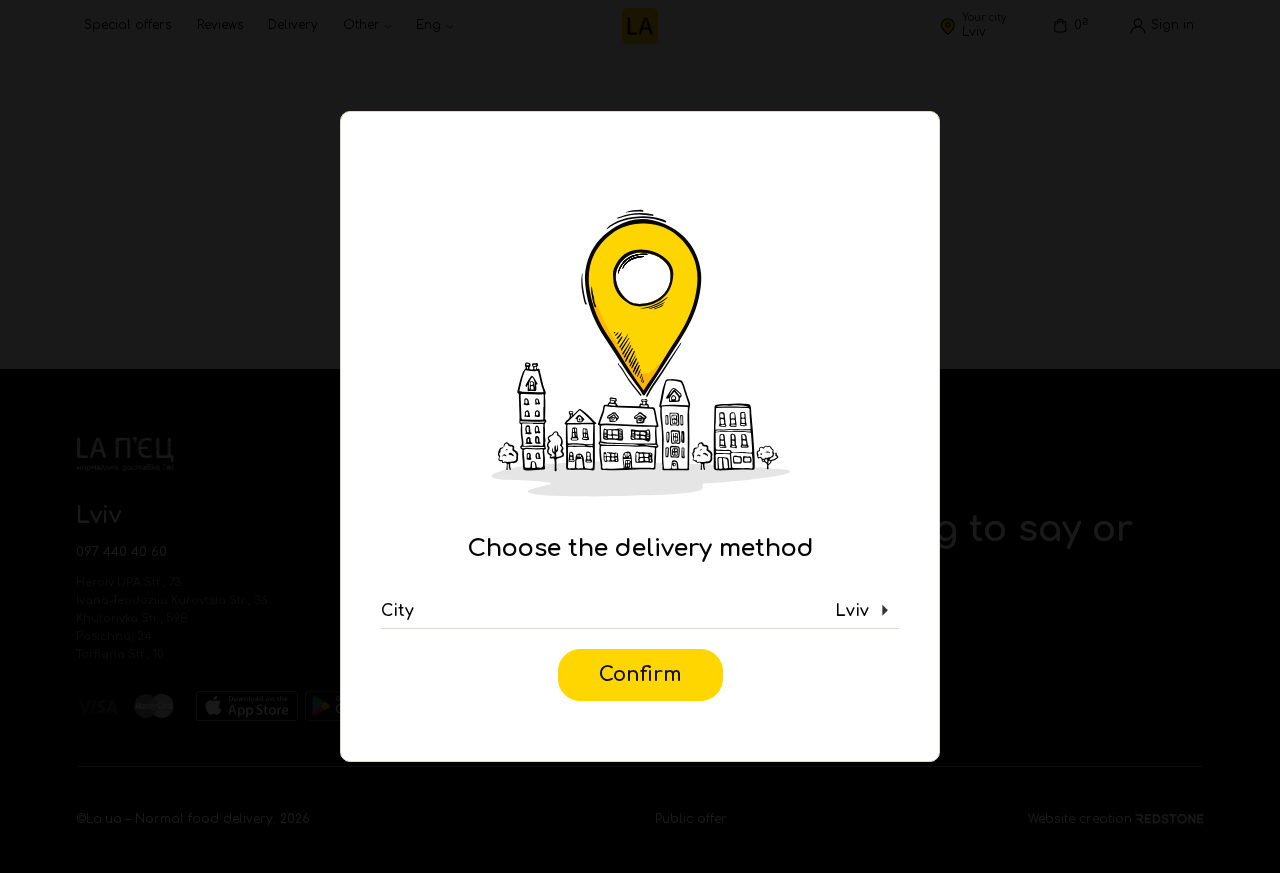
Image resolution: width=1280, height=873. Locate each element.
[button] (640, 611)
